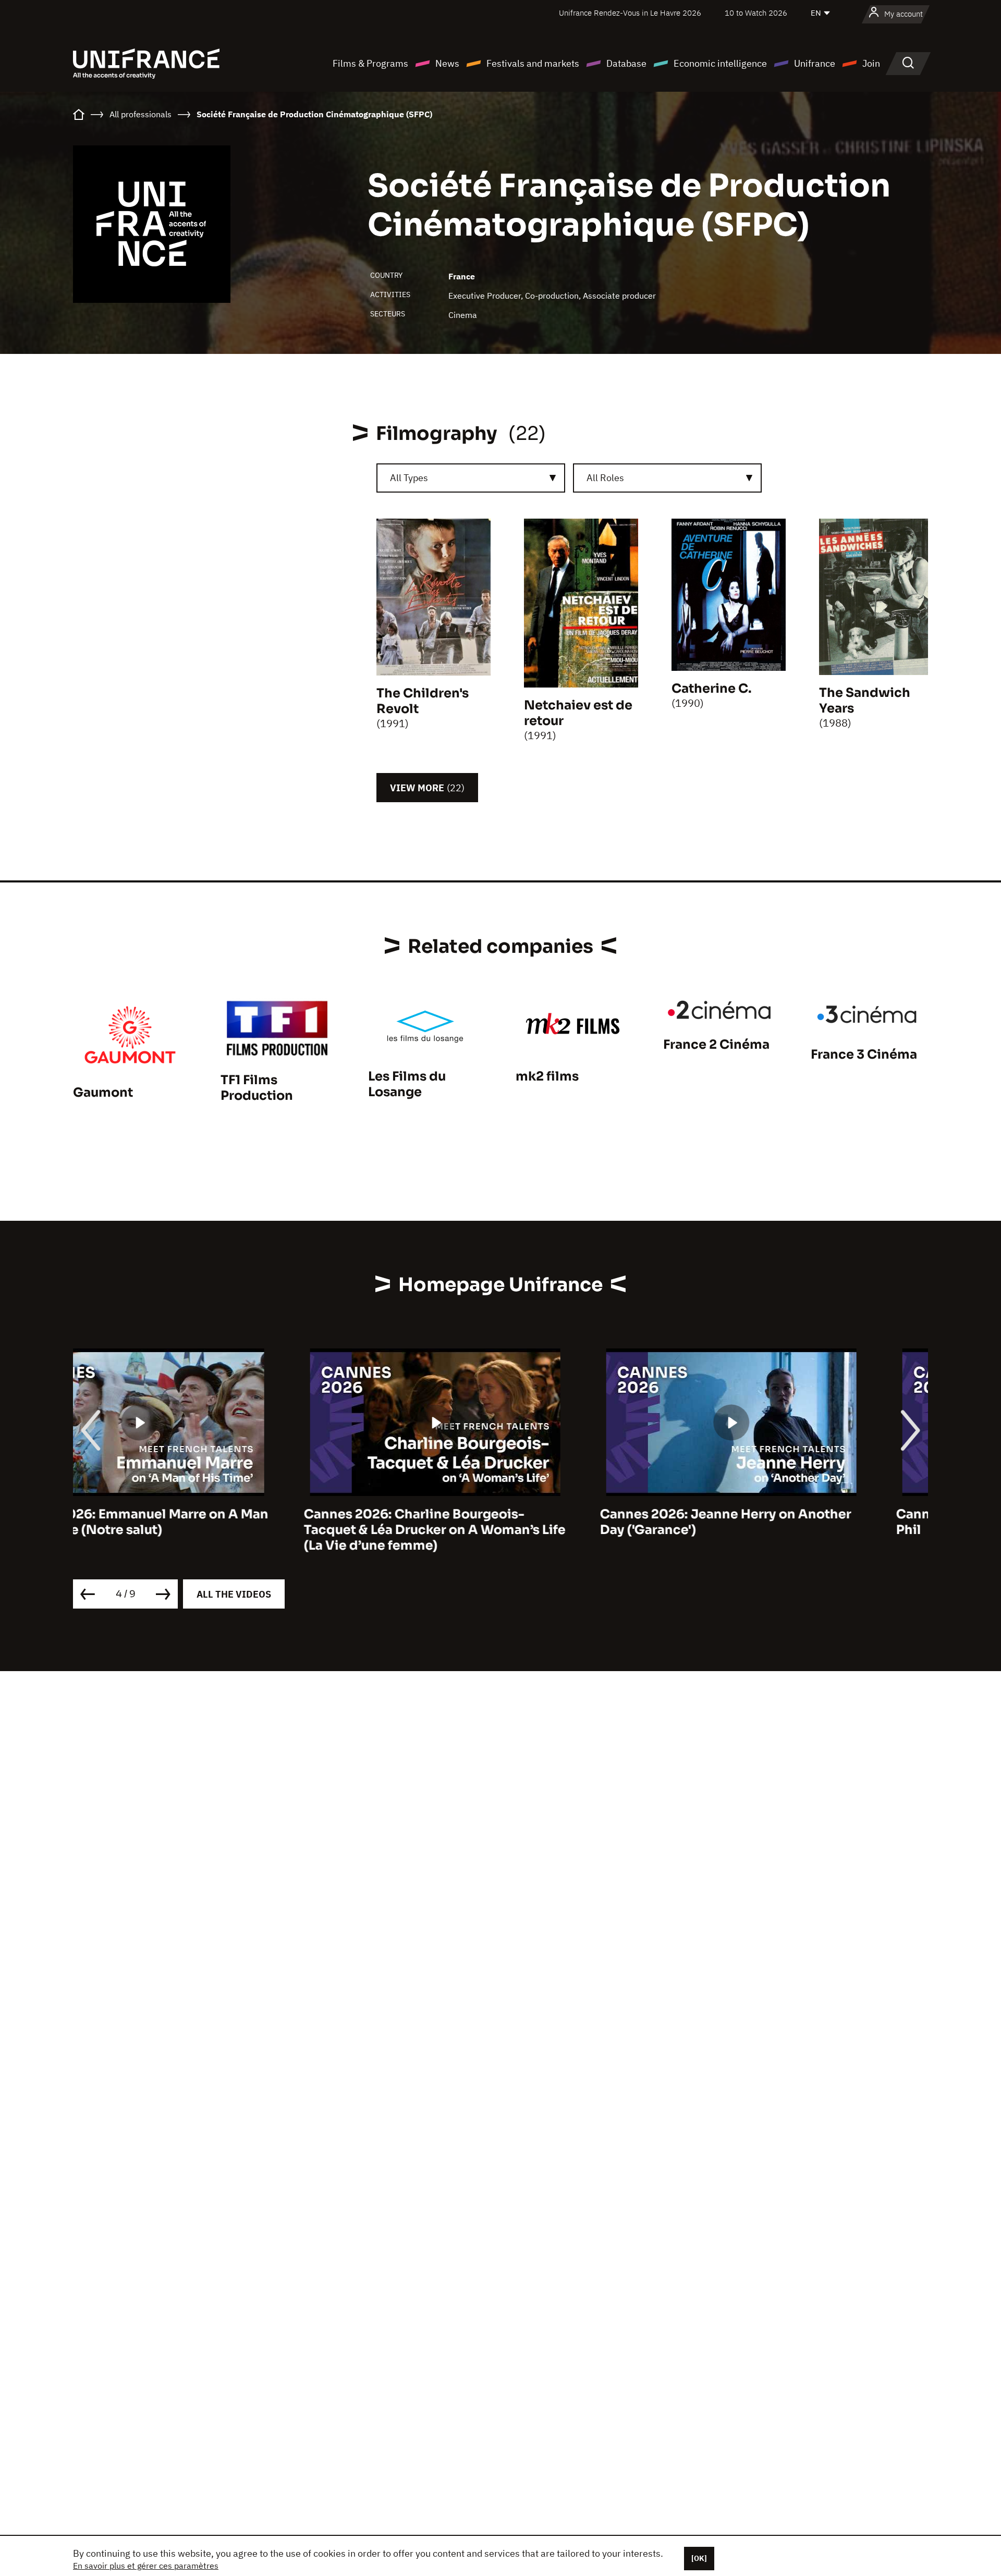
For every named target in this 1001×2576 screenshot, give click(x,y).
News (447, 63)
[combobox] (471, 478)
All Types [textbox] (409, 478)
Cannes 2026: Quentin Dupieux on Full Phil (788, 1522)
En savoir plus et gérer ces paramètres (146, 2566)
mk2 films (547, 1076)
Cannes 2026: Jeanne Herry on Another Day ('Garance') (495, 1522)
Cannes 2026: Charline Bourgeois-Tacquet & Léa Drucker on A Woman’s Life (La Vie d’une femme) (204, 1530)
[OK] (699, 2558)
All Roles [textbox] (605, 478)
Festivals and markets (533, 63)
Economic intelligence (720, 63)
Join (871, 63)
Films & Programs (370, 63)
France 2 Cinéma (716, 1045)
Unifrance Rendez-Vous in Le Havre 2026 (630, 13)
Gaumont (103, 1093)
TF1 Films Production (257, 1088)
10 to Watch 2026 (756, 13)
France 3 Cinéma (864, 1054)
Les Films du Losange (407, 1084)
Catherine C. (712, 689)
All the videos (234, 1594)
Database (626, 63)
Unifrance (815, 63)
